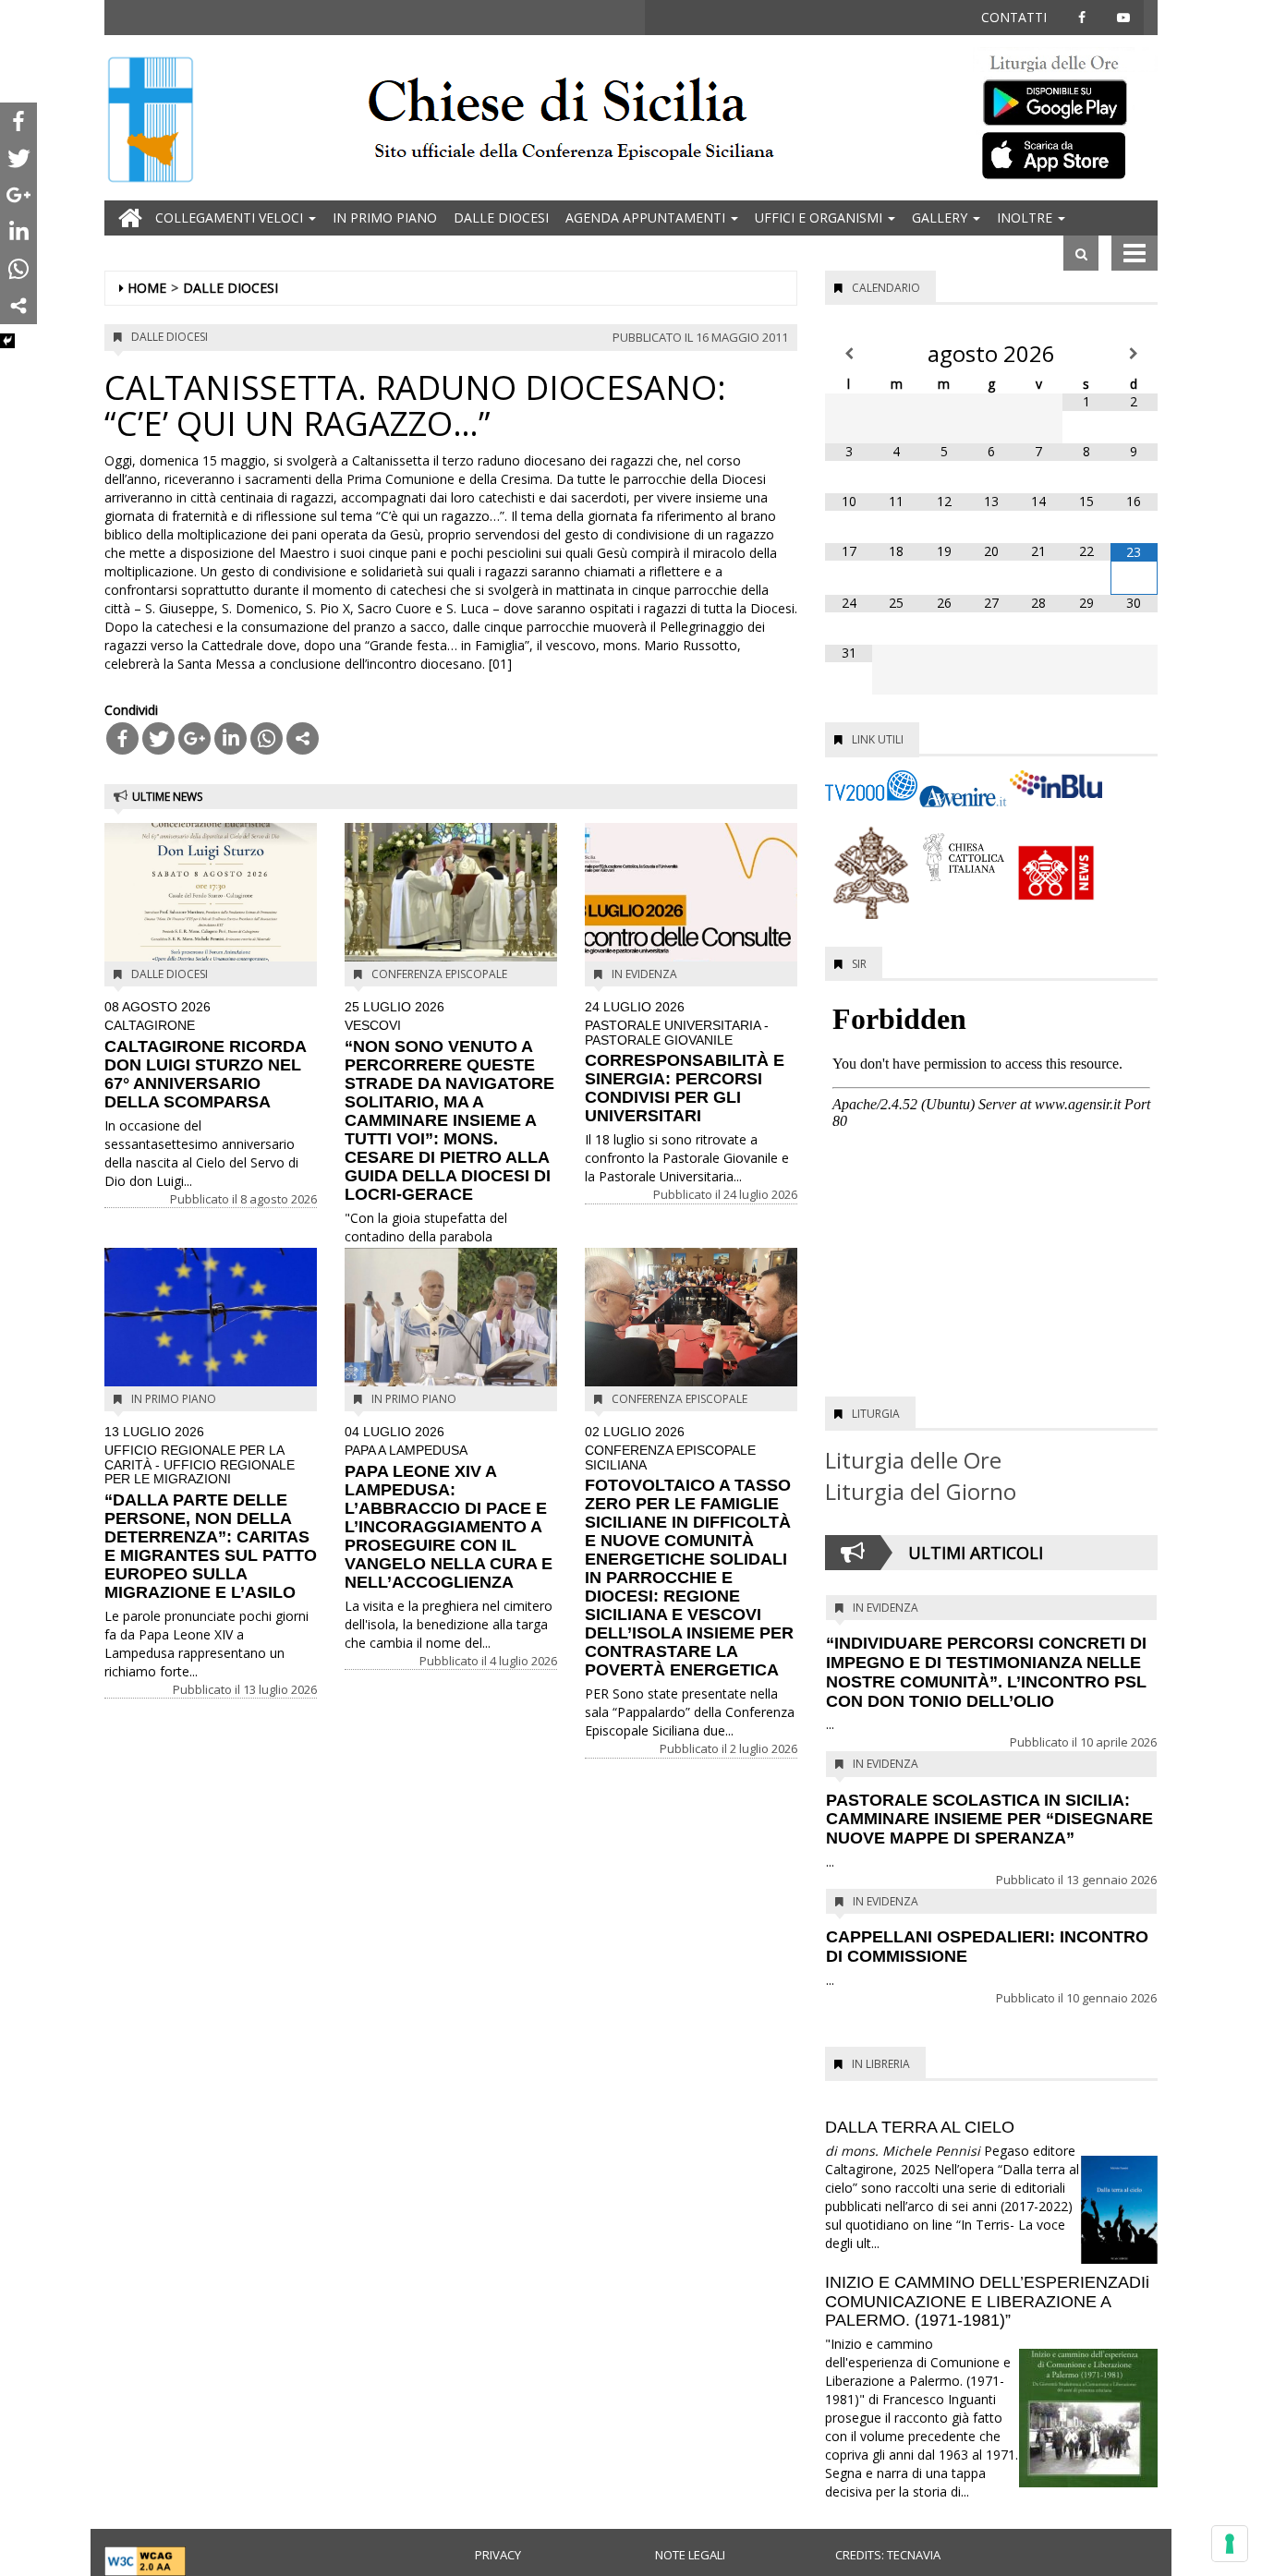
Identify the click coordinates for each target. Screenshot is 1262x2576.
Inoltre (1026, 218)
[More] (303, 738)
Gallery (941, 218)
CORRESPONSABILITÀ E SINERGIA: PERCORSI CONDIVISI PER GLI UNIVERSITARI (685, 1063)
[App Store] (1065, 154)
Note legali (690, 2555)
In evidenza (644, 974)
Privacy (498, 2555)
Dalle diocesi (501, 218)
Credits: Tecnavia (888, 2555)
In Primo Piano (385, 218)
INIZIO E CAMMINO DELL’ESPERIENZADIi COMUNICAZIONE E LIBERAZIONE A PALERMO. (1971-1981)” (987, 2302)
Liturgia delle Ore (913, 1460)
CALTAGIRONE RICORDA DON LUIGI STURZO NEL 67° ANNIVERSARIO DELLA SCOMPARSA (205, 1056)
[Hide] (7, 341)
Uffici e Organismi (820, 218)
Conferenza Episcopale (439, 974)
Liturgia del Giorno (921, 1491)
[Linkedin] (231, 738)
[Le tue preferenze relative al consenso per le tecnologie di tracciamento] (1230, 2544)
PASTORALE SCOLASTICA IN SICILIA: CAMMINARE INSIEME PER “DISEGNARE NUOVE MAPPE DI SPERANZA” (989, 1820)
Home (147, 288)
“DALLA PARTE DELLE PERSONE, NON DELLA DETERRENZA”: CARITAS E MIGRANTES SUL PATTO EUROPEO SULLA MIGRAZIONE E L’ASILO (211, 1513)
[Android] (1065, 98)
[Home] (151, 121)
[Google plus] (194, 738)
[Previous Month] (849, 354)
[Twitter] (158, 738)
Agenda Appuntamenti (647, 218)
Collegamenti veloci (231, 218)
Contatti (1014, 17)
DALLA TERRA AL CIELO (920, 2127)
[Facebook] (122, 738)
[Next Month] (1134, 354)
